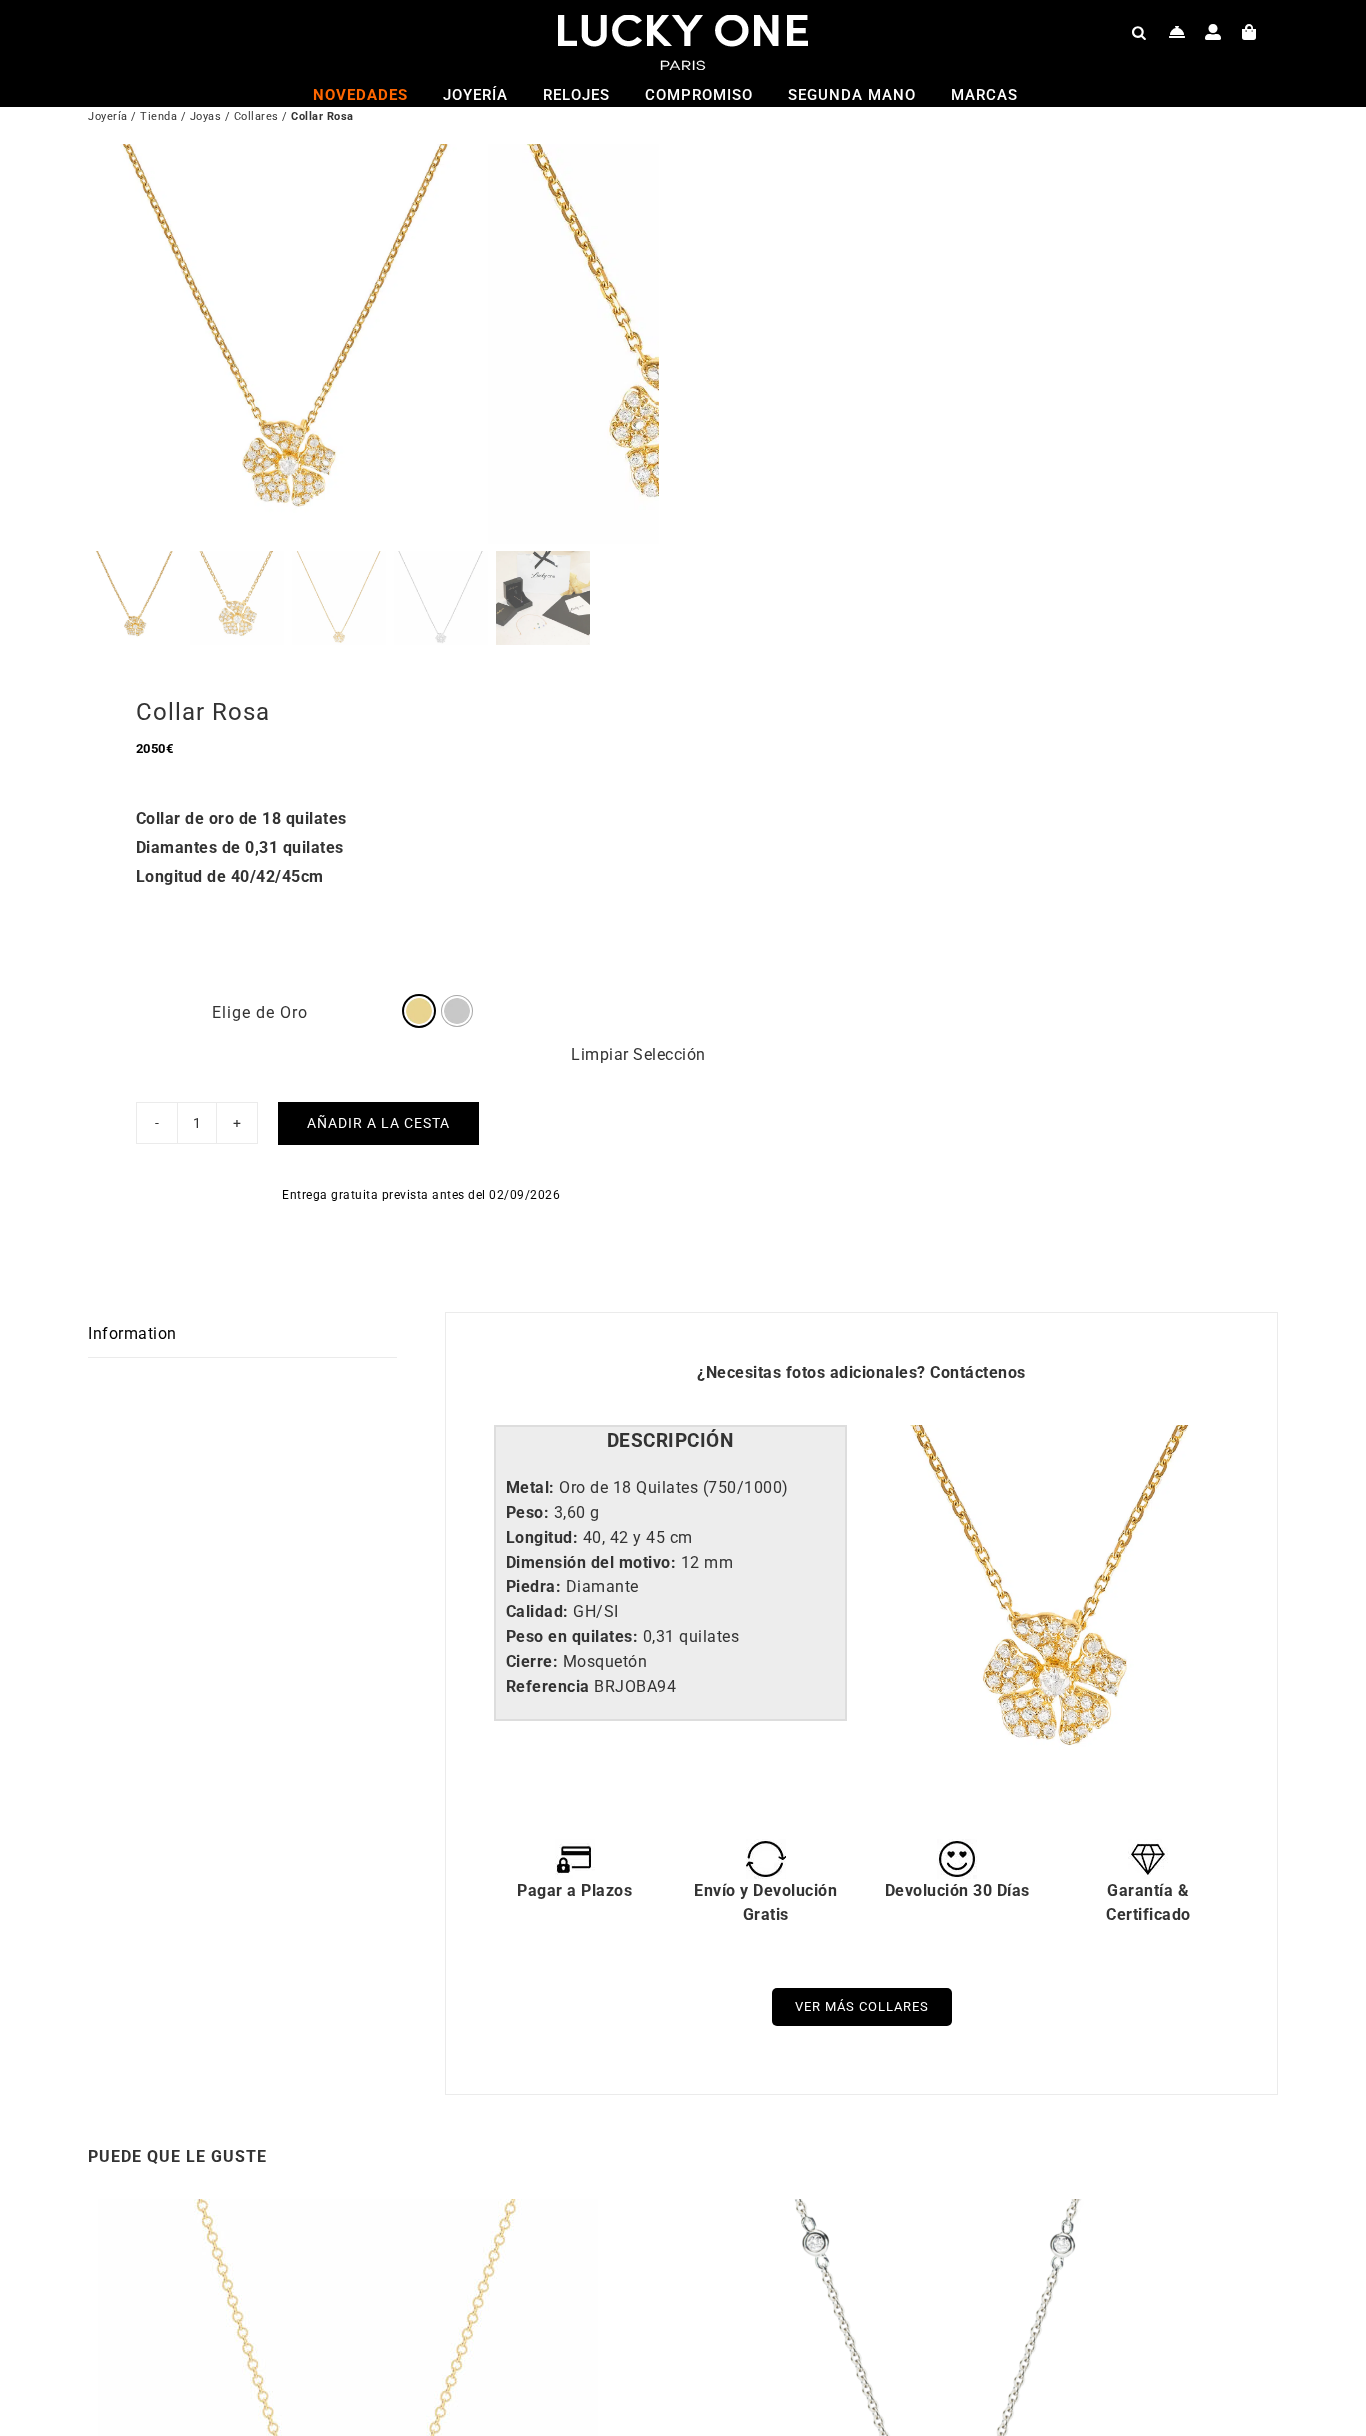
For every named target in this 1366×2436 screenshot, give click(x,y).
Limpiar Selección (638, 1054)
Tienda (158, 116)
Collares (256, 116)
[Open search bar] (1139, 32)
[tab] (670, 1441)
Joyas (206, 116)
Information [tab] (132, 1333)
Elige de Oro (260, 1012)
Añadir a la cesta (378, 1123)
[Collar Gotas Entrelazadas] (348, 2210)
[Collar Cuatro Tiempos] (943, 2210)
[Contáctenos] (1177, 32)
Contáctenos (978, 1372)
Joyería (108, 116)
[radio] (419, 1011)
